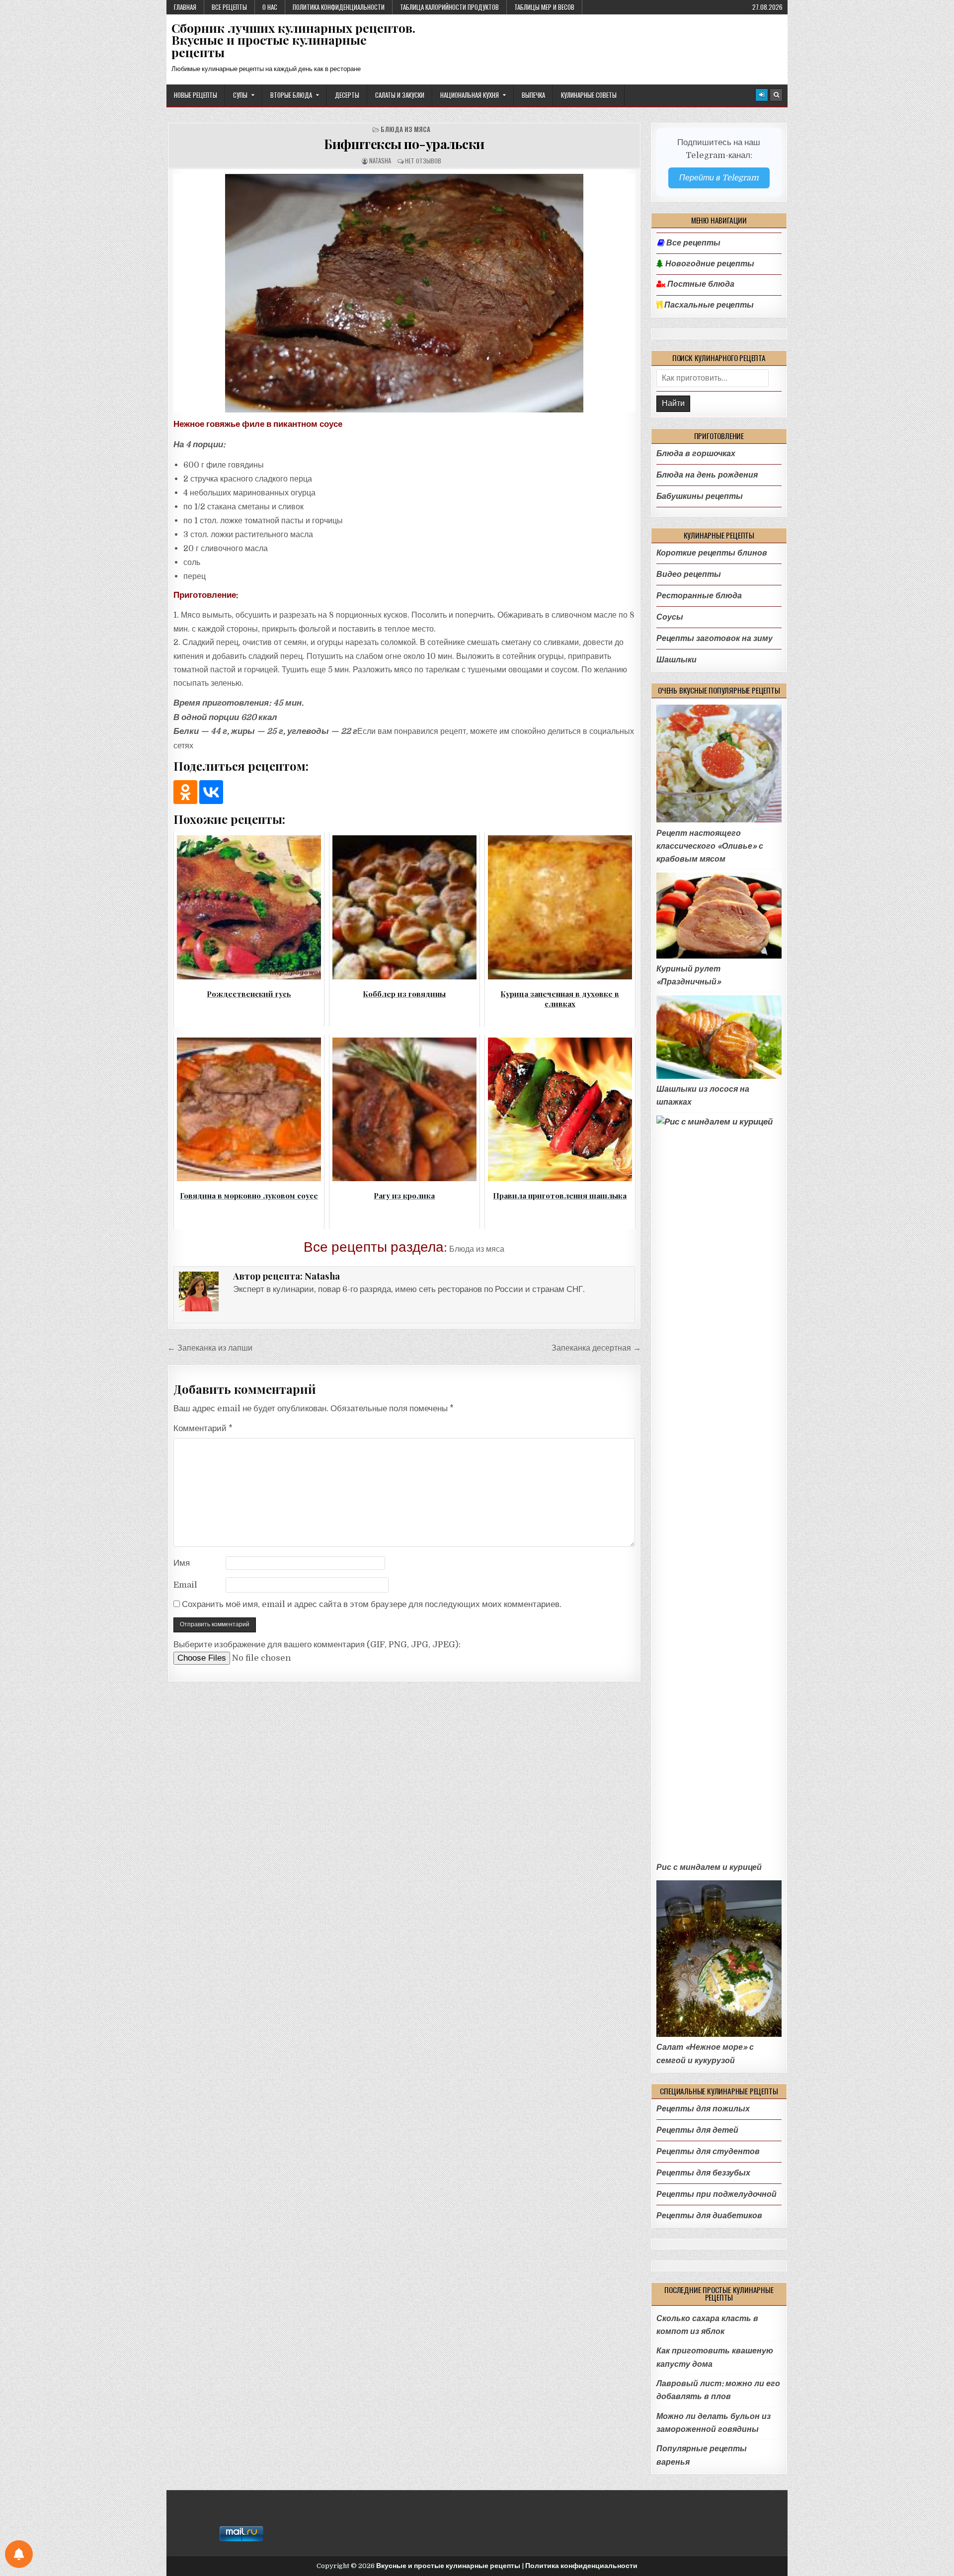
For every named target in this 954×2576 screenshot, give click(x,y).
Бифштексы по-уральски (404, 144)
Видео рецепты (689, 574)
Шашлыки (676, 660)
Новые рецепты (196, 95)
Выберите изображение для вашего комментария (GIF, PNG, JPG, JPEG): (317, 1645)
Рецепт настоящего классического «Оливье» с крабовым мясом (710, 846)
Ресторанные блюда (699, 596)
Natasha (380, 161)
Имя (182, 1563)
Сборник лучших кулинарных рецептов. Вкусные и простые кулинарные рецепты (293, 40)
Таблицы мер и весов (544, 7)
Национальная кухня (470, 95)
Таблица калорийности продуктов (449, 7)
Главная (185, 7)
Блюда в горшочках (696, 453)
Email (185, 1585)
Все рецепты (229, 7)
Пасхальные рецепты (708, 305)
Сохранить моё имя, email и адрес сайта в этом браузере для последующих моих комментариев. (372, 1604)
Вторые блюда (291, 95)
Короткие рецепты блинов (712, 553)
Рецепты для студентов (708, 2151)
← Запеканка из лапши (210, 1348)
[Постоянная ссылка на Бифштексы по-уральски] (404, 293)
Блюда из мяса (405, 129)
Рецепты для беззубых (703, 2173)
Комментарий (203, 1428)
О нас (270, 7)
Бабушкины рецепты (700, 496)
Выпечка (533, 95)
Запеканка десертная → (596, 1348)
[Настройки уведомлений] (19, 2554)
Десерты (347, 95)
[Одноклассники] (185, 792)
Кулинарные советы (589, 95)
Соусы (670, 617)
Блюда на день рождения (707, 475)
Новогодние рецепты (709, 264)
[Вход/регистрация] (762, 95)
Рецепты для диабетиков (709, 2215)
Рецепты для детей (697, 2130)
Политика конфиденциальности (339, 7)
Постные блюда (700, 284)
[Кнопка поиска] (776, 95)
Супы (240, 95)
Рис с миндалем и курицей (709, 1867)
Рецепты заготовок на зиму (715, 638)
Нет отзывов (423, 161)
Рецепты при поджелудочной (716, 2194)
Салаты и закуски (400, 95)
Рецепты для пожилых (703, 2109)
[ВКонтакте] (211, 792)
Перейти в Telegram (719, 178)
